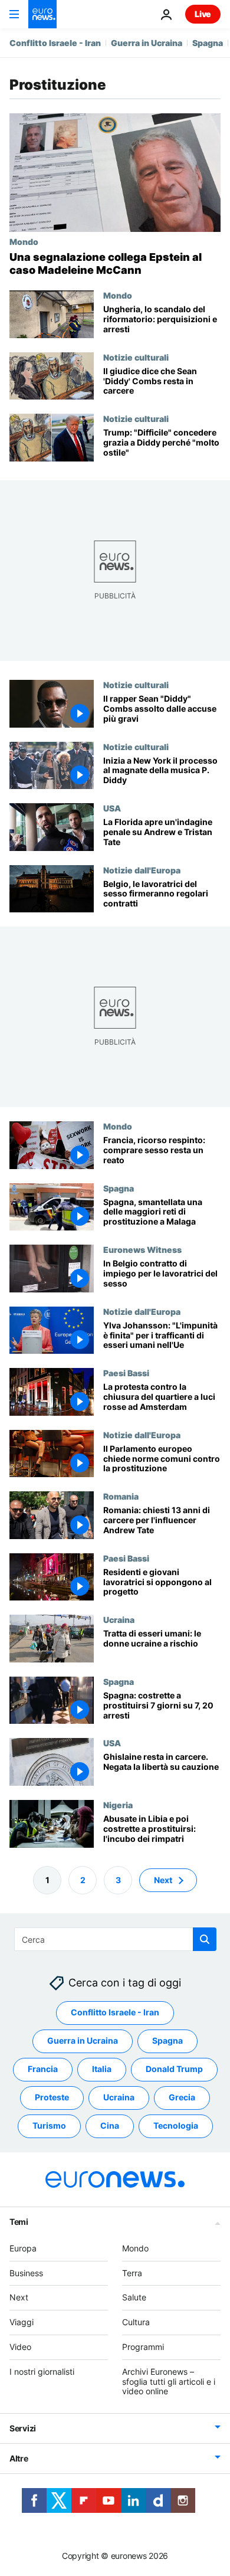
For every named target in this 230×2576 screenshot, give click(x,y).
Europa (23, 2248)
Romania (121, 1496)
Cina (110, 2126)
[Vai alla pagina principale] (42, 14)
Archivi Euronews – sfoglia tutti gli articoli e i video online (169, 2382)
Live (203, 14)
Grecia (182, 2098)
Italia (102, 2069)
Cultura (136, 2323)
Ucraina (119, 1619)
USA (112, 808)
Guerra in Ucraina (147, 43)
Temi (19, 2222)
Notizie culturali (136, 357)
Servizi (23, 2429)
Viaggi (22, 2323)
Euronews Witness (142, 1249)
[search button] (205, 1939)
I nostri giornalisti (42, 2372)
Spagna (208, 43)
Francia (43, 2069)
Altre (19, 2459)
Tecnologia (176, 2126)
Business (26, 2273)
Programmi (143, 2347)
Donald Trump (174, 2069)
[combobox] (115, 1939)
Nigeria (118, 1805)
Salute (134, 2298)
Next (163, 1880)
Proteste (52, 2098)
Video (20, 2347)
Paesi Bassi (126, 1373)
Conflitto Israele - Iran (55, 43)
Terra (132, 2273)
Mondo (24, 241)
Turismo (49, 2126)
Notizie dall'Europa (142, 870)
